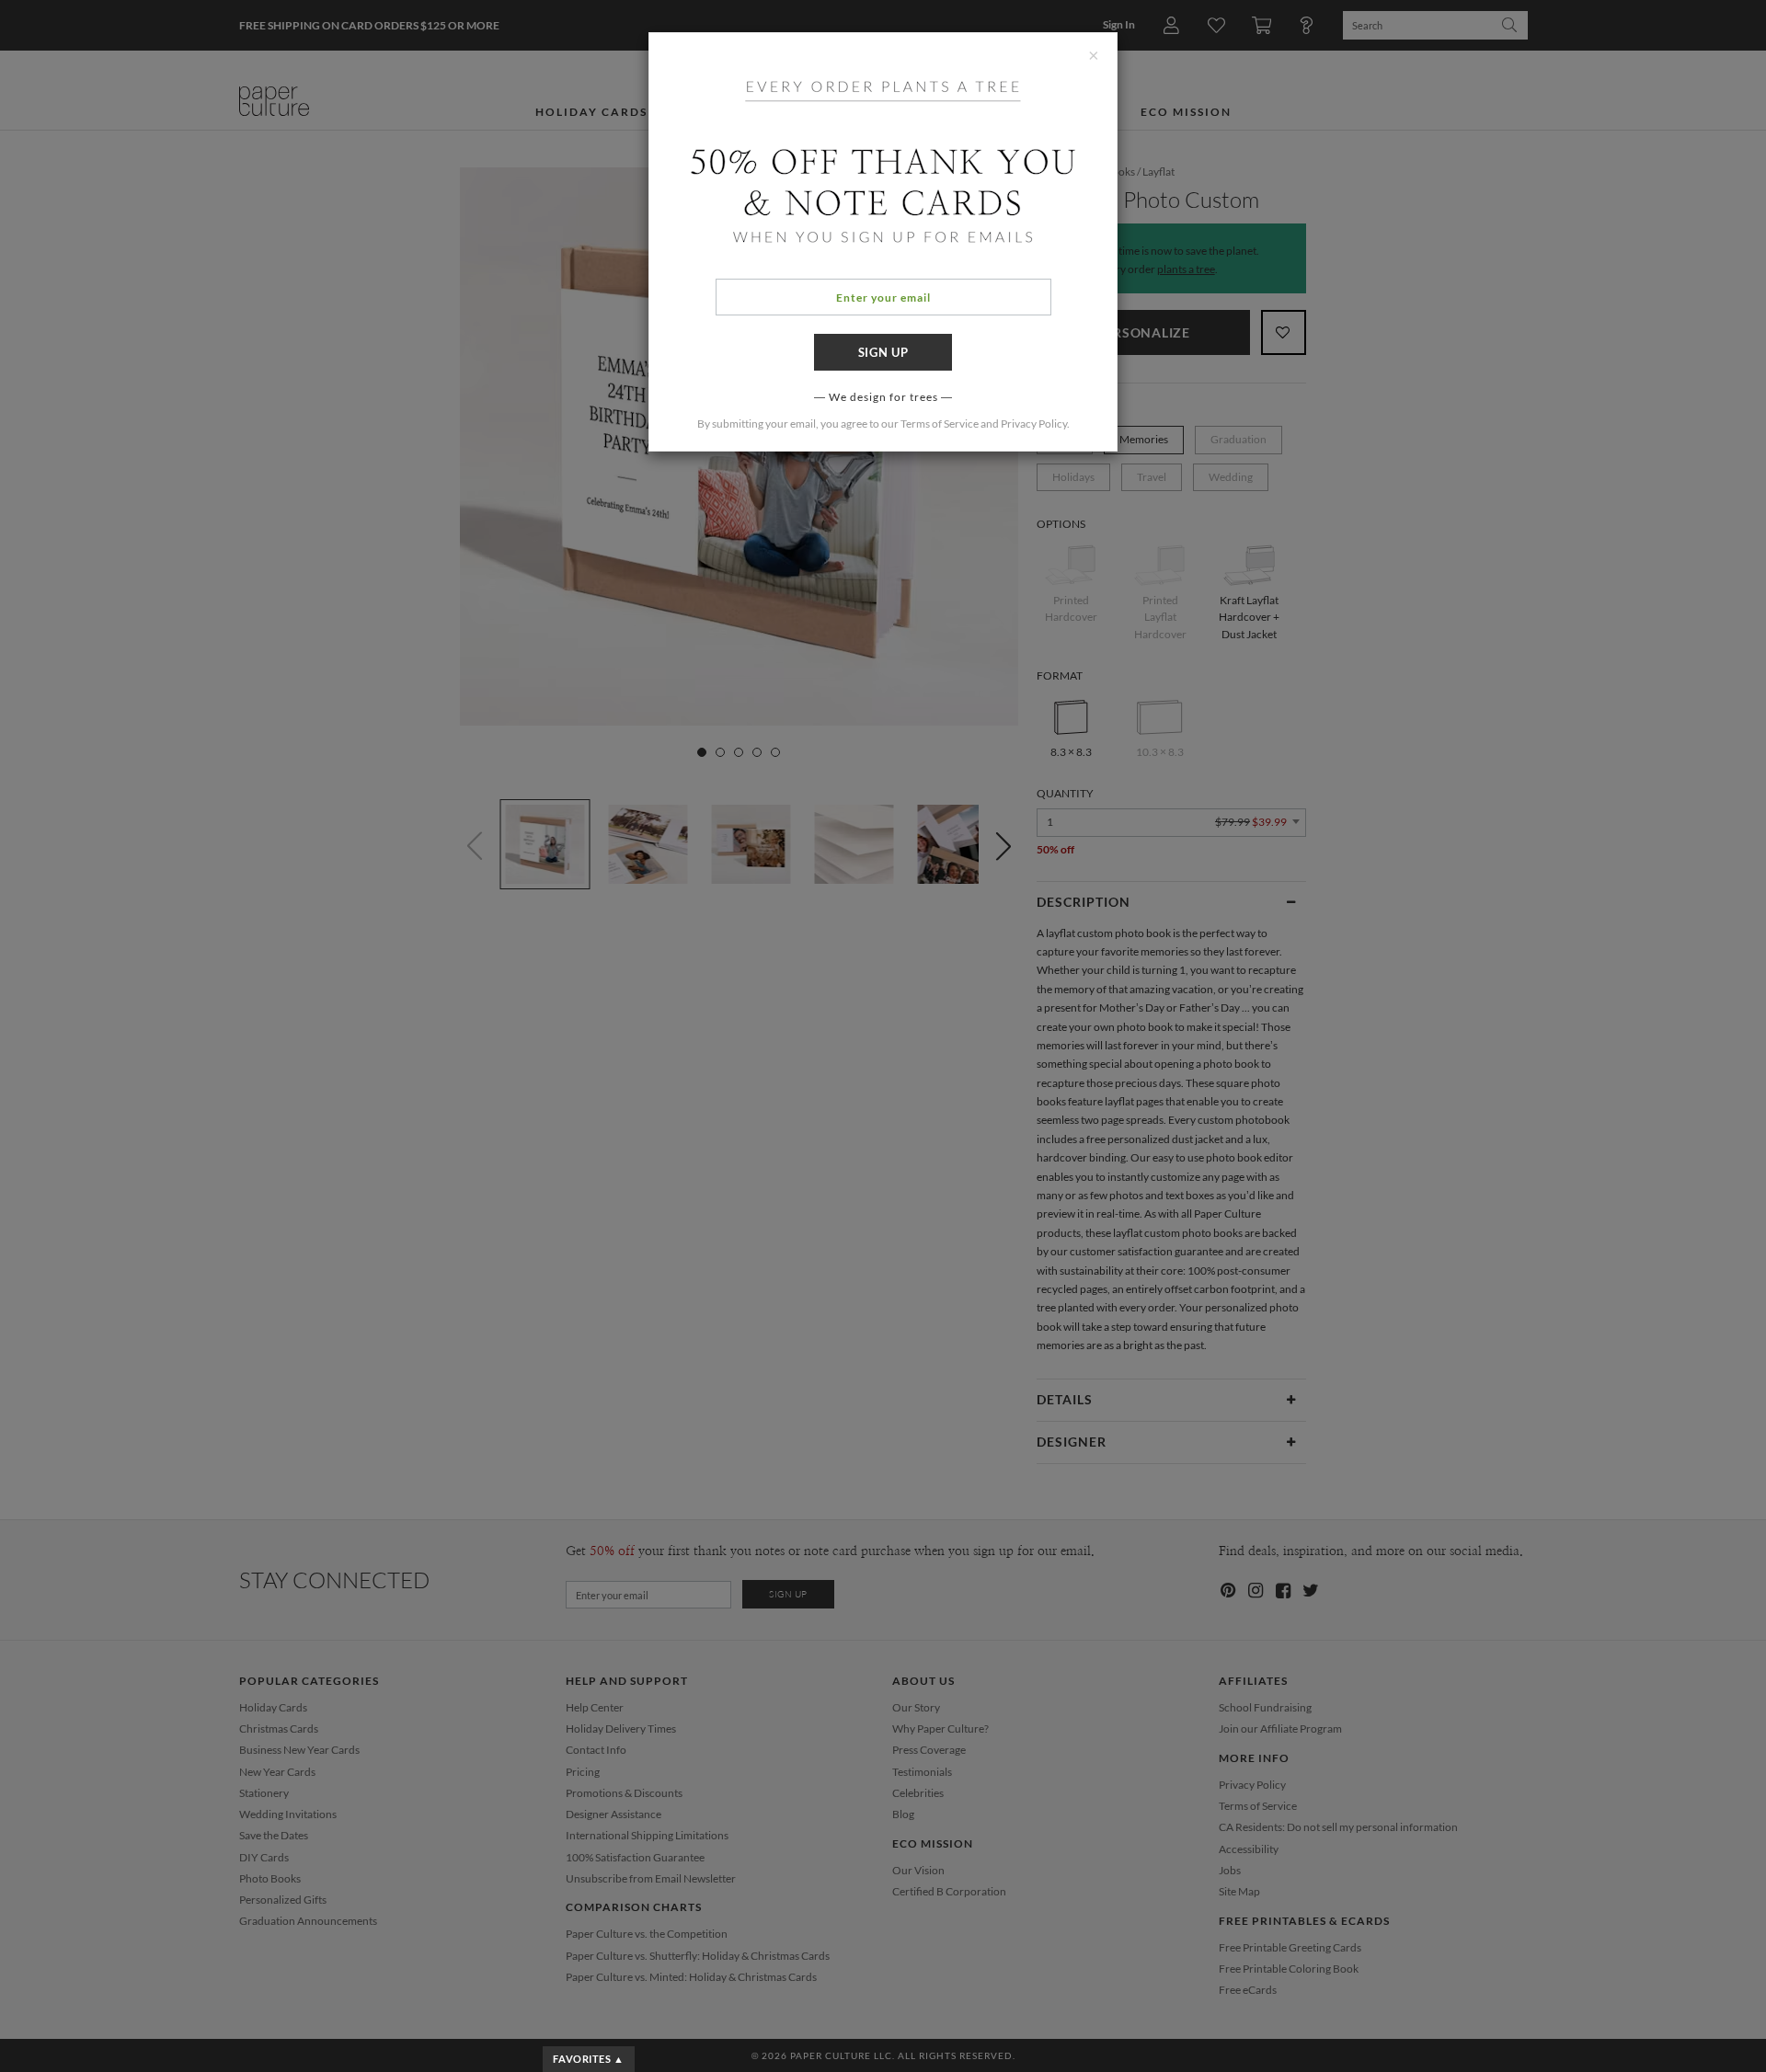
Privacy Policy (1034, 424)
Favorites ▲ (588, 2059)
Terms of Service (940, 424)
